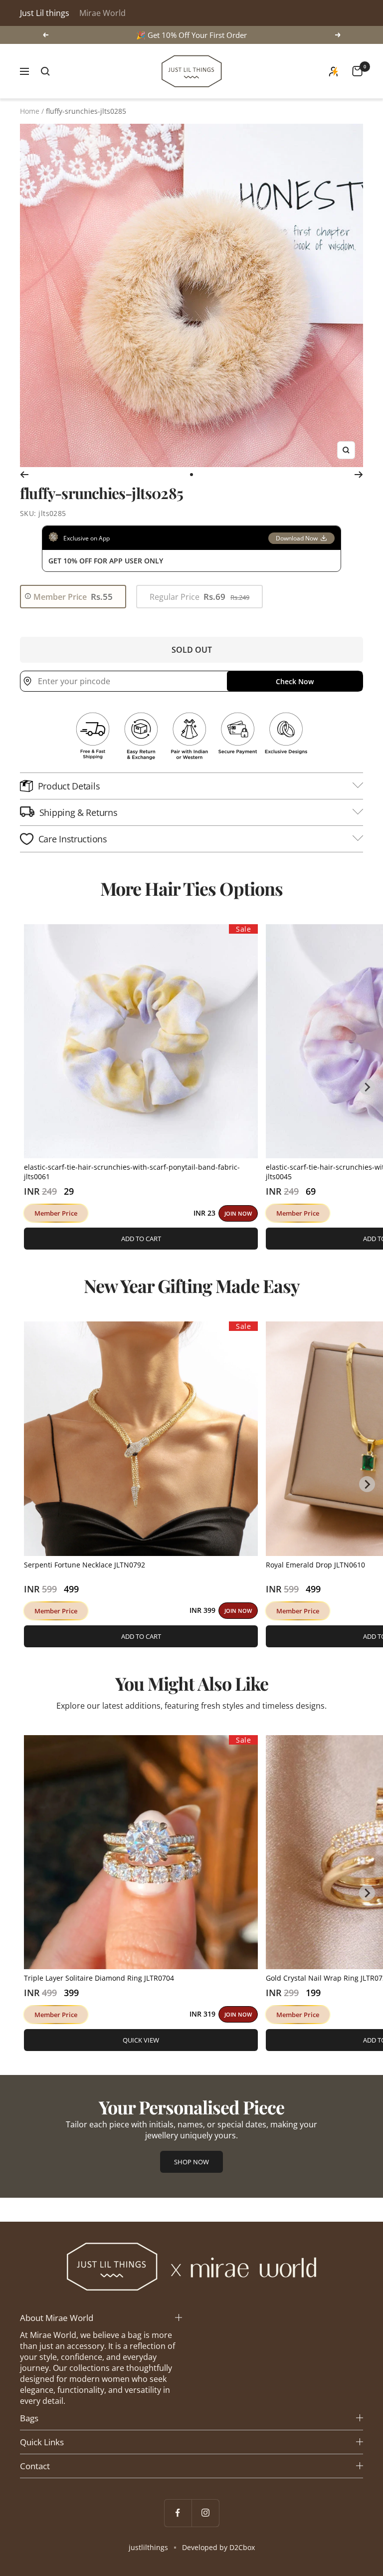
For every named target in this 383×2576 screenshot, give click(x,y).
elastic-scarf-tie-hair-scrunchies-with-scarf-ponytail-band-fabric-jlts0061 (132, 1172)
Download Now (297, 538)
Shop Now (191, 2162)
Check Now (295, 681)
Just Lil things (45, 13)
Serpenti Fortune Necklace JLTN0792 (85, 1565)
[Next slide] (367, 1087)
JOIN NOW (238, 1213)
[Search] (45, 71)
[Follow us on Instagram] (205, 2513)
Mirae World (102, 13)
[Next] (359, 475)
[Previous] (24, 475)
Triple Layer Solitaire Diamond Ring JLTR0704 (99, 1978)
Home (30, 111)
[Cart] (357, 71)
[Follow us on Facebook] (178, 2513)
